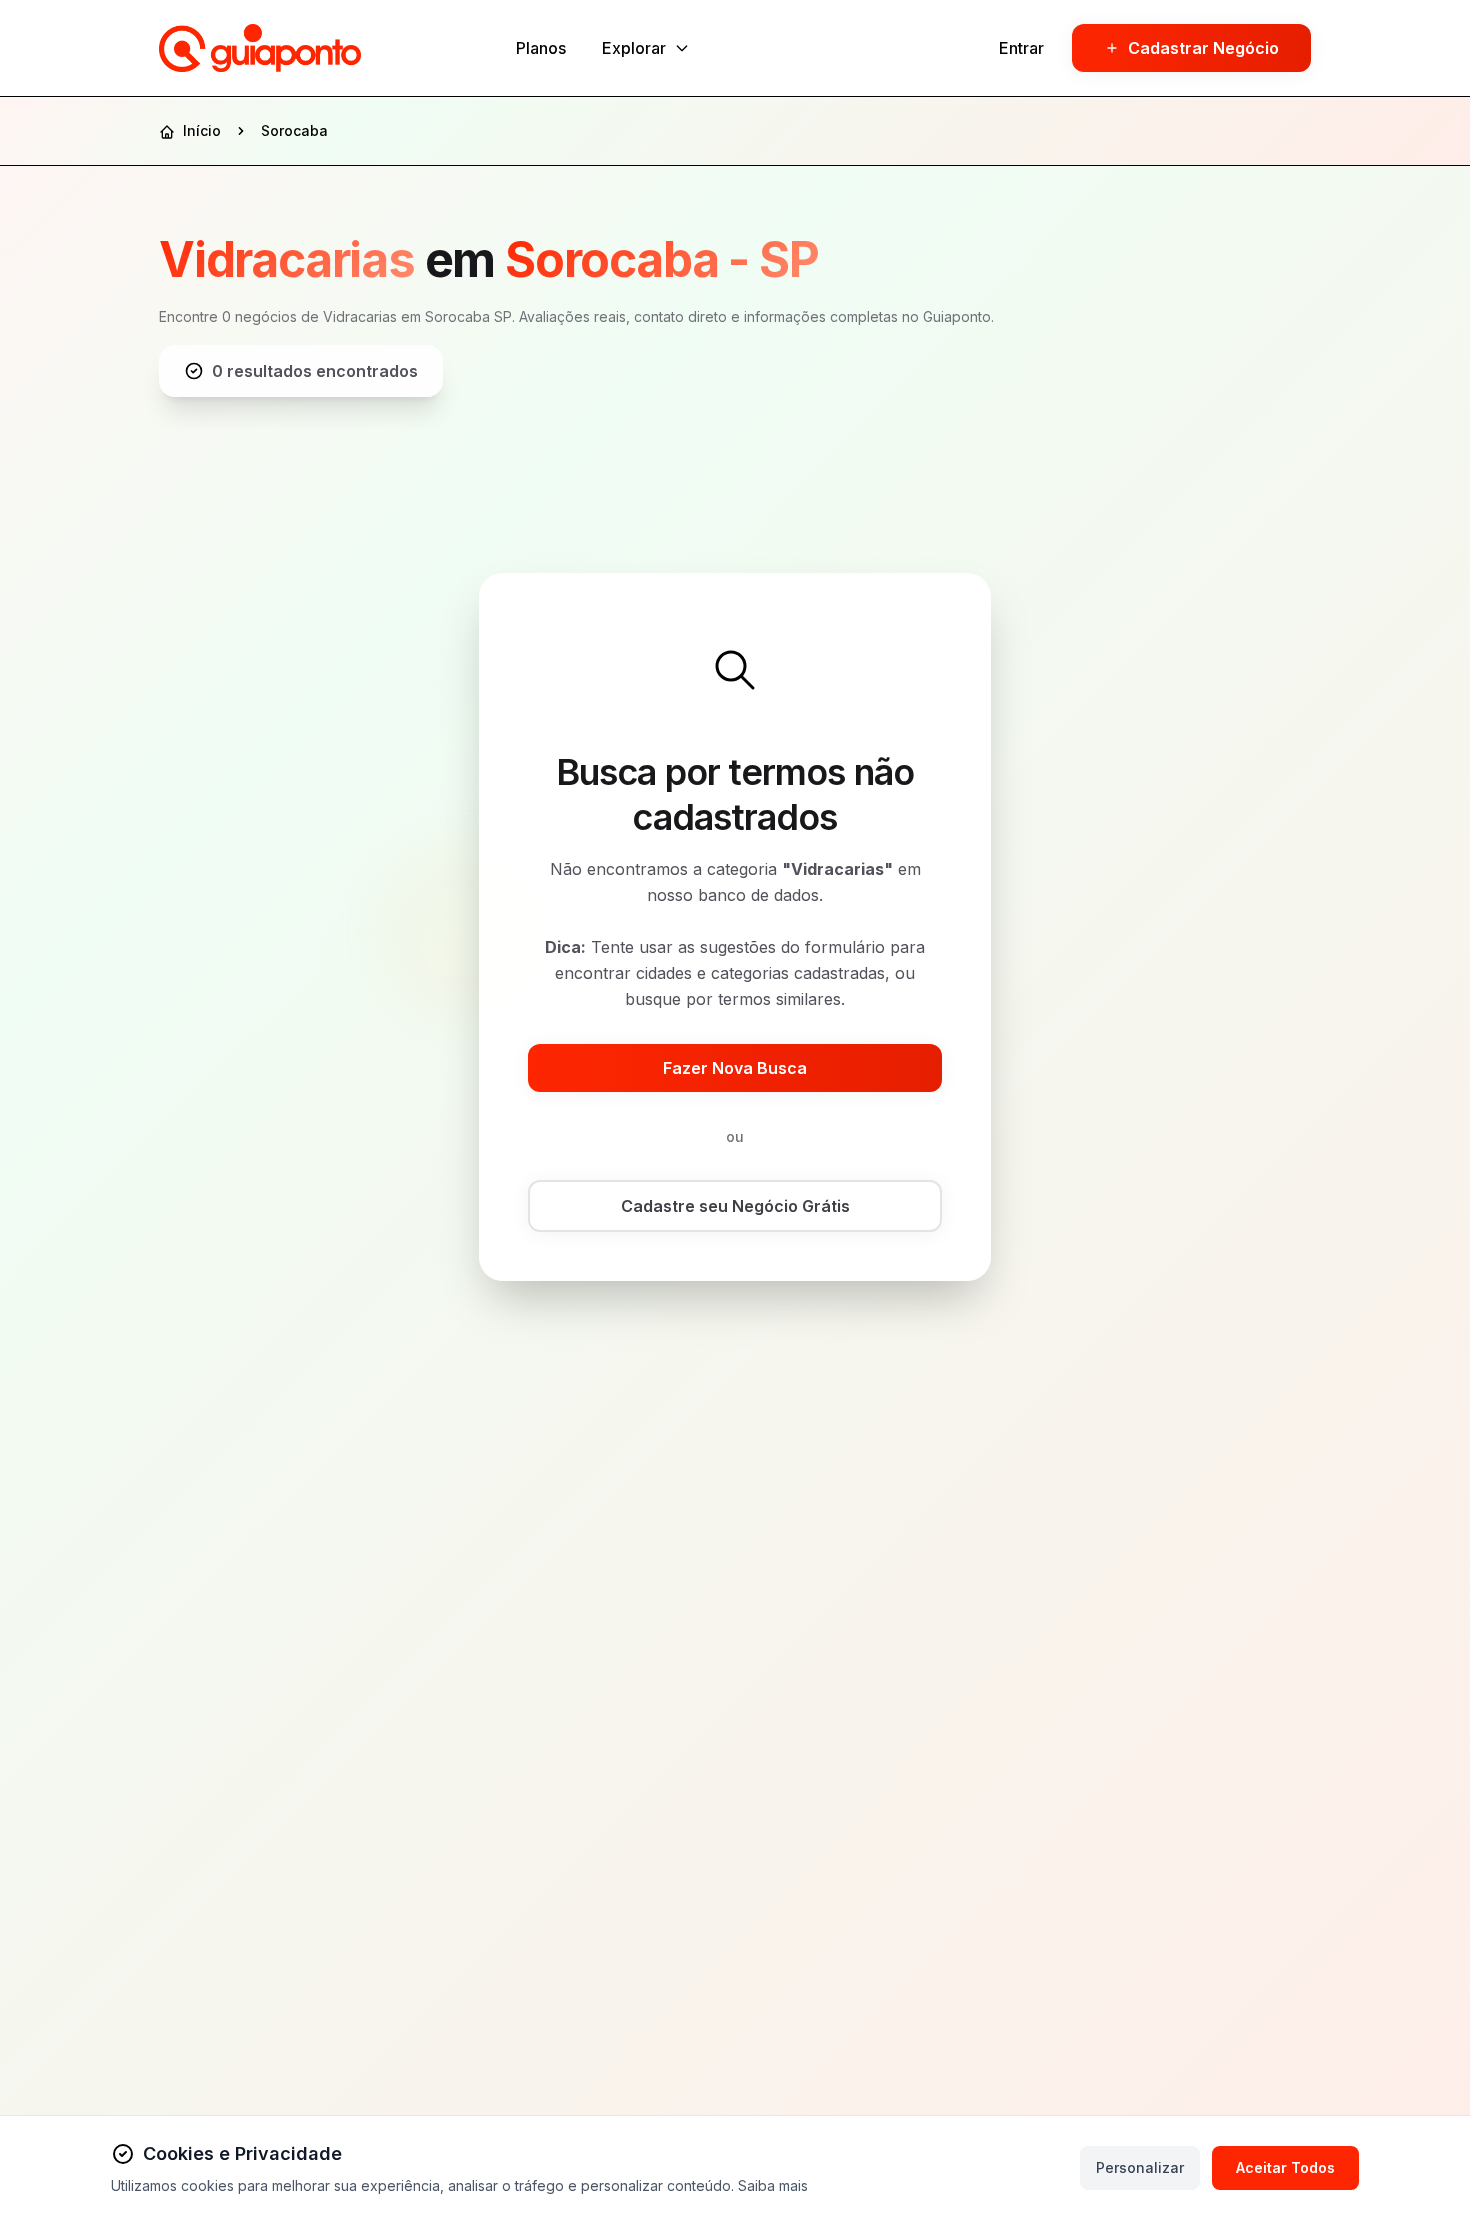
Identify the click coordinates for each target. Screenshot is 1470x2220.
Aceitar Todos (1285, 2167)
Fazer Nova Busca (735, 1068)
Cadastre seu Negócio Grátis (735, 1206)
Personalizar (1140, 2167)
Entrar (1021, 48)
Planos (541, 48)
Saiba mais (773, 2185)
